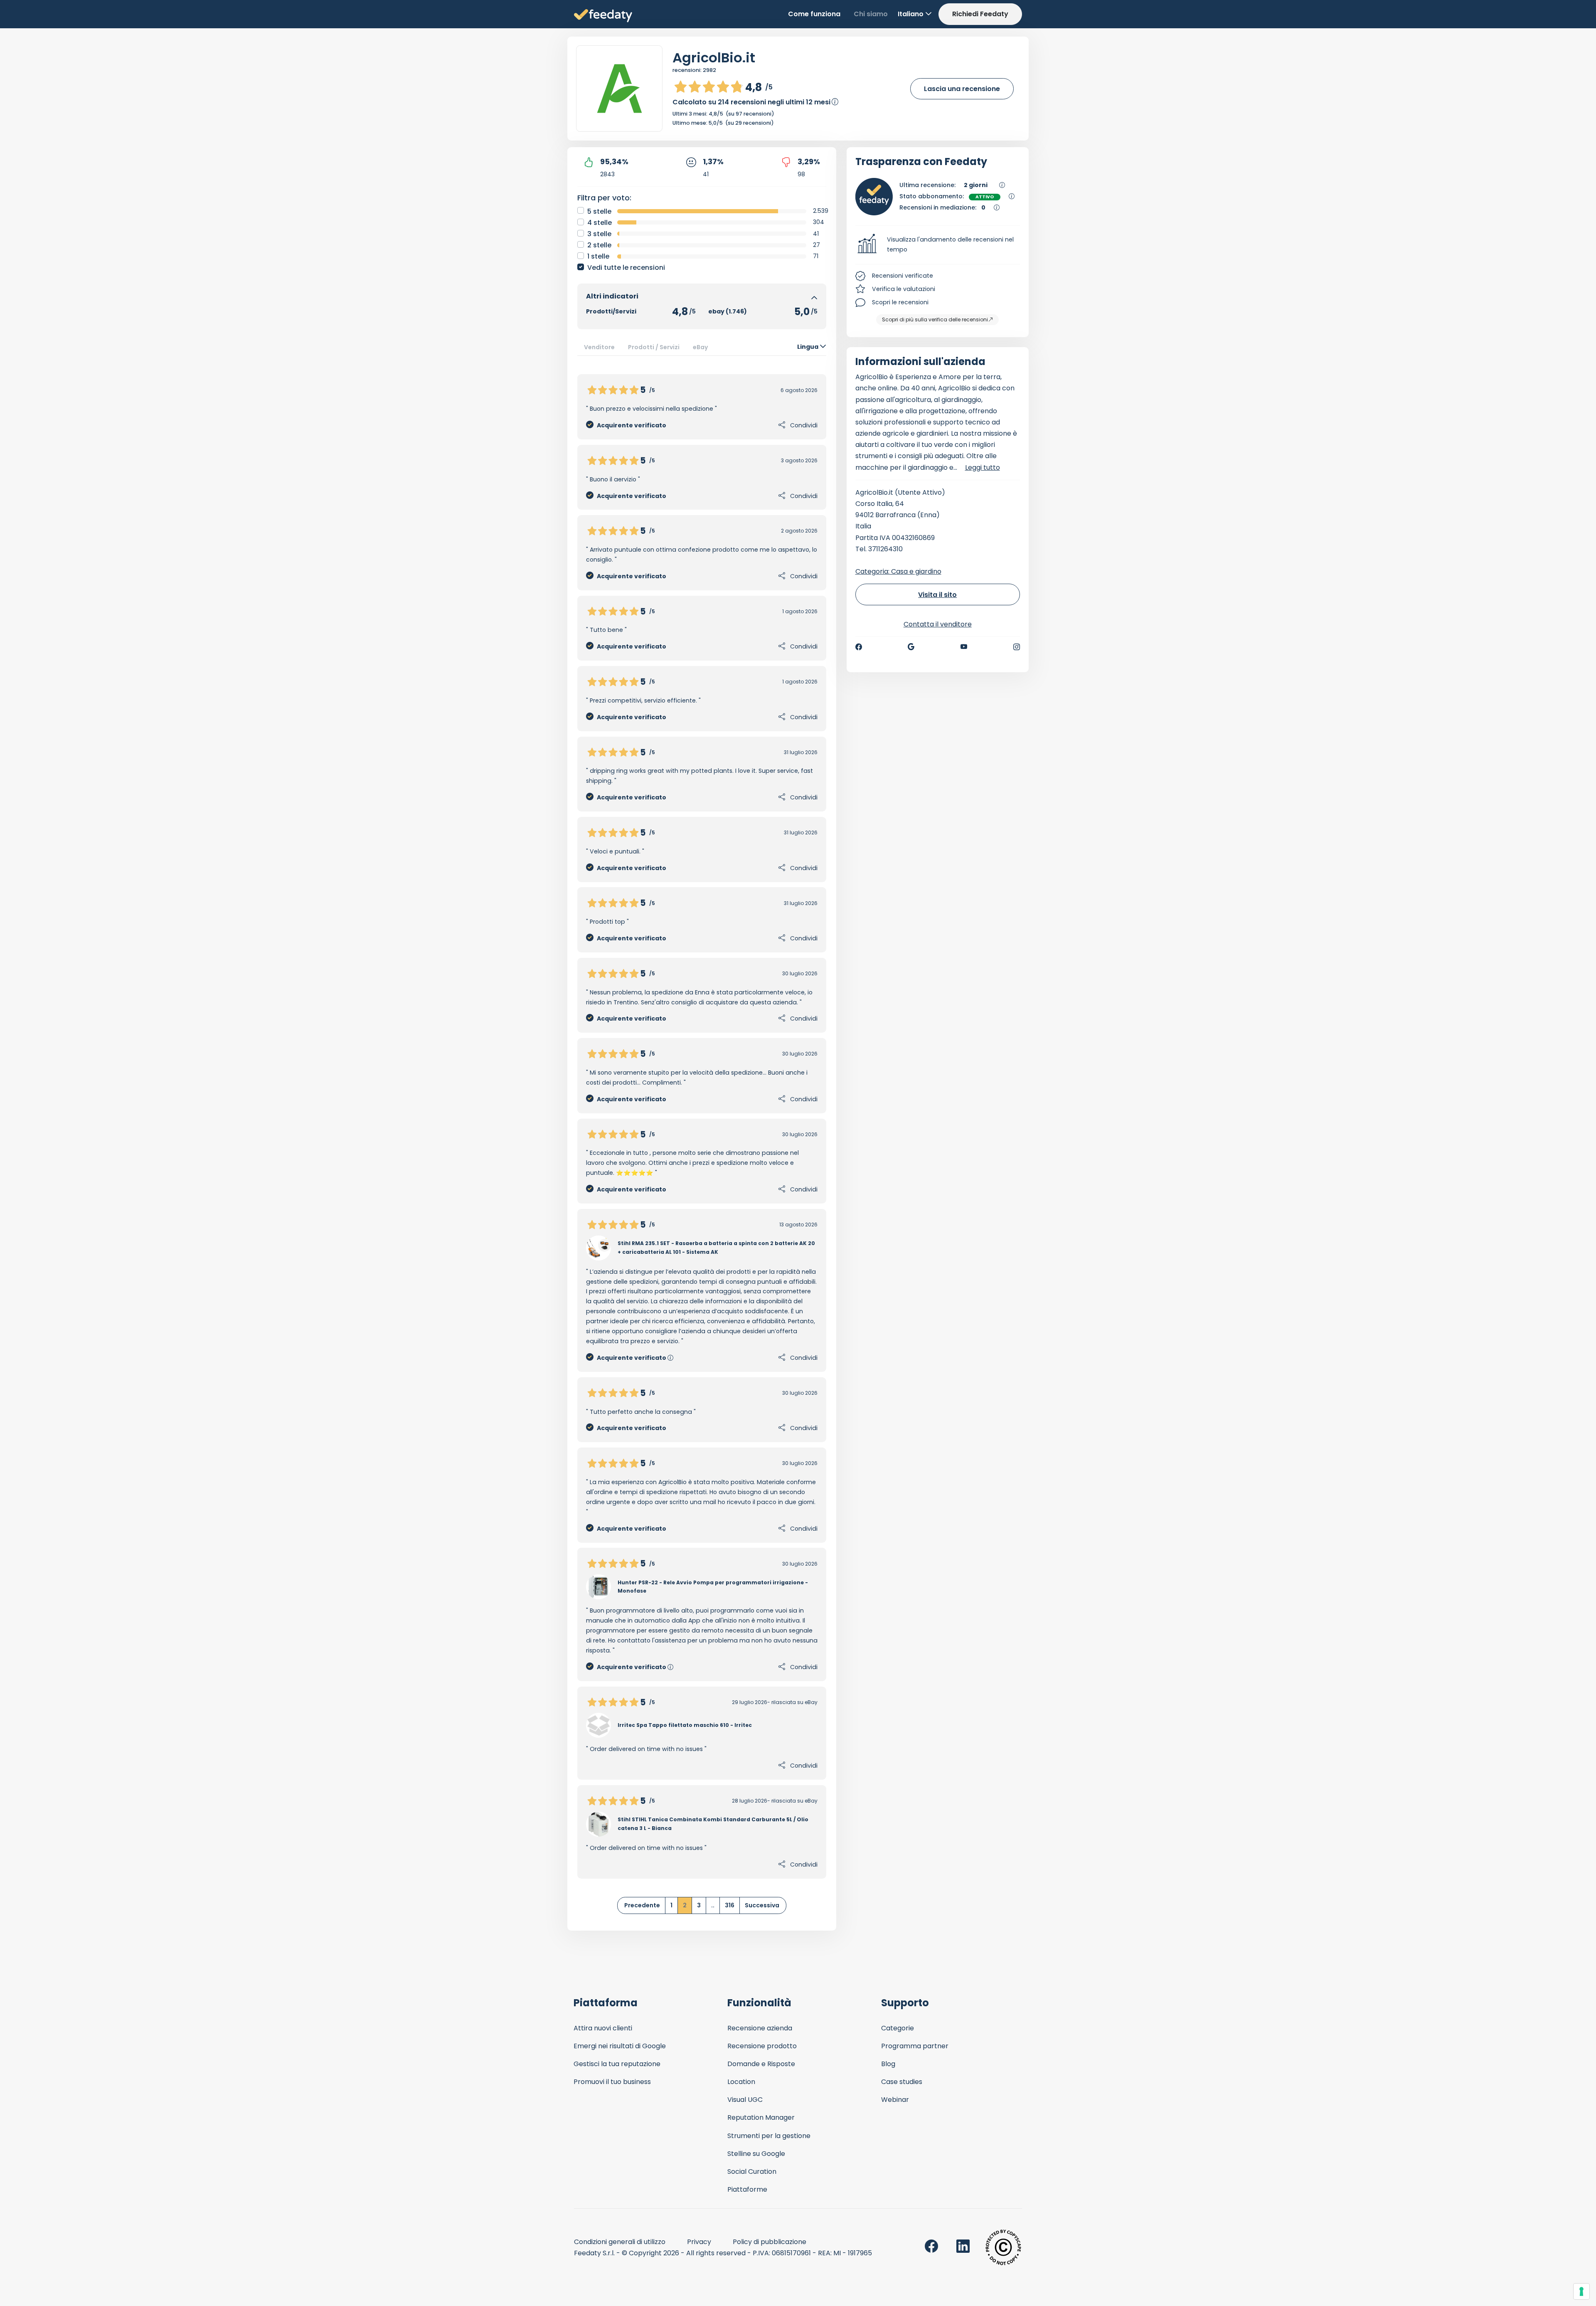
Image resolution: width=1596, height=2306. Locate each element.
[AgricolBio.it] (619, 89)
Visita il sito (937, 595)
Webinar (895, 2100)
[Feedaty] (603, 16)
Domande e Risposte (761, 2064)
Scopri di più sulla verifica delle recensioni (935, 319)
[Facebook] (859, 647)
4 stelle (600, 223)
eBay (701, 347)
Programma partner (915, 2046)
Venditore (599, 347)
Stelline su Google (756, 2154)
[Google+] (911, 647)
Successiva (762, 1905)
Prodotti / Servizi (654, 347)
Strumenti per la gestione (769, 2136)
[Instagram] (1017, 647)
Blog (888, 2064)
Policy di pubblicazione (770, 2242)
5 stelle (599, 211)
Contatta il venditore (938, 624)
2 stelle (599, 245)
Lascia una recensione (962, 89)
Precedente (642, 1905)
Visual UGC (745, 2100)
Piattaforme (747, 2189)
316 (730, 1905)
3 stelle (599, 234)
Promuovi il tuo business (612, 2082)
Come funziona (814, 14)
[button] (938, 245)
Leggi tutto (983, 467)
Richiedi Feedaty (980, 14)
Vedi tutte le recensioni (626, 268)
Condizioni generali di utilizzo (620, 2242)
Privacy (699, 2242)
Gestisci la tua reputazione (617, 2064)
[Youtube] (964, 647)
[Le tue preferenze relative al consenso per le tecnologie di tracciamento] (1581, 2291)
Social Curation (752, 2172)
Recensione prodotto (762, 2046)
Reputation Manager (761, 2117)
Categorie (898, 2028)
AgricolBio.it (714, 58)
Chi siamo (871, 14)
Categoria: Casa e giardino (898, 571)
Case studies (902, 2082)
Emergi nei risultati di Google (620, 2046)
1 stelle (598, 256)
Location (741, 2082)
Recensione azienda (760, 2028)
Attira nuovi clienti (603, 2028)
